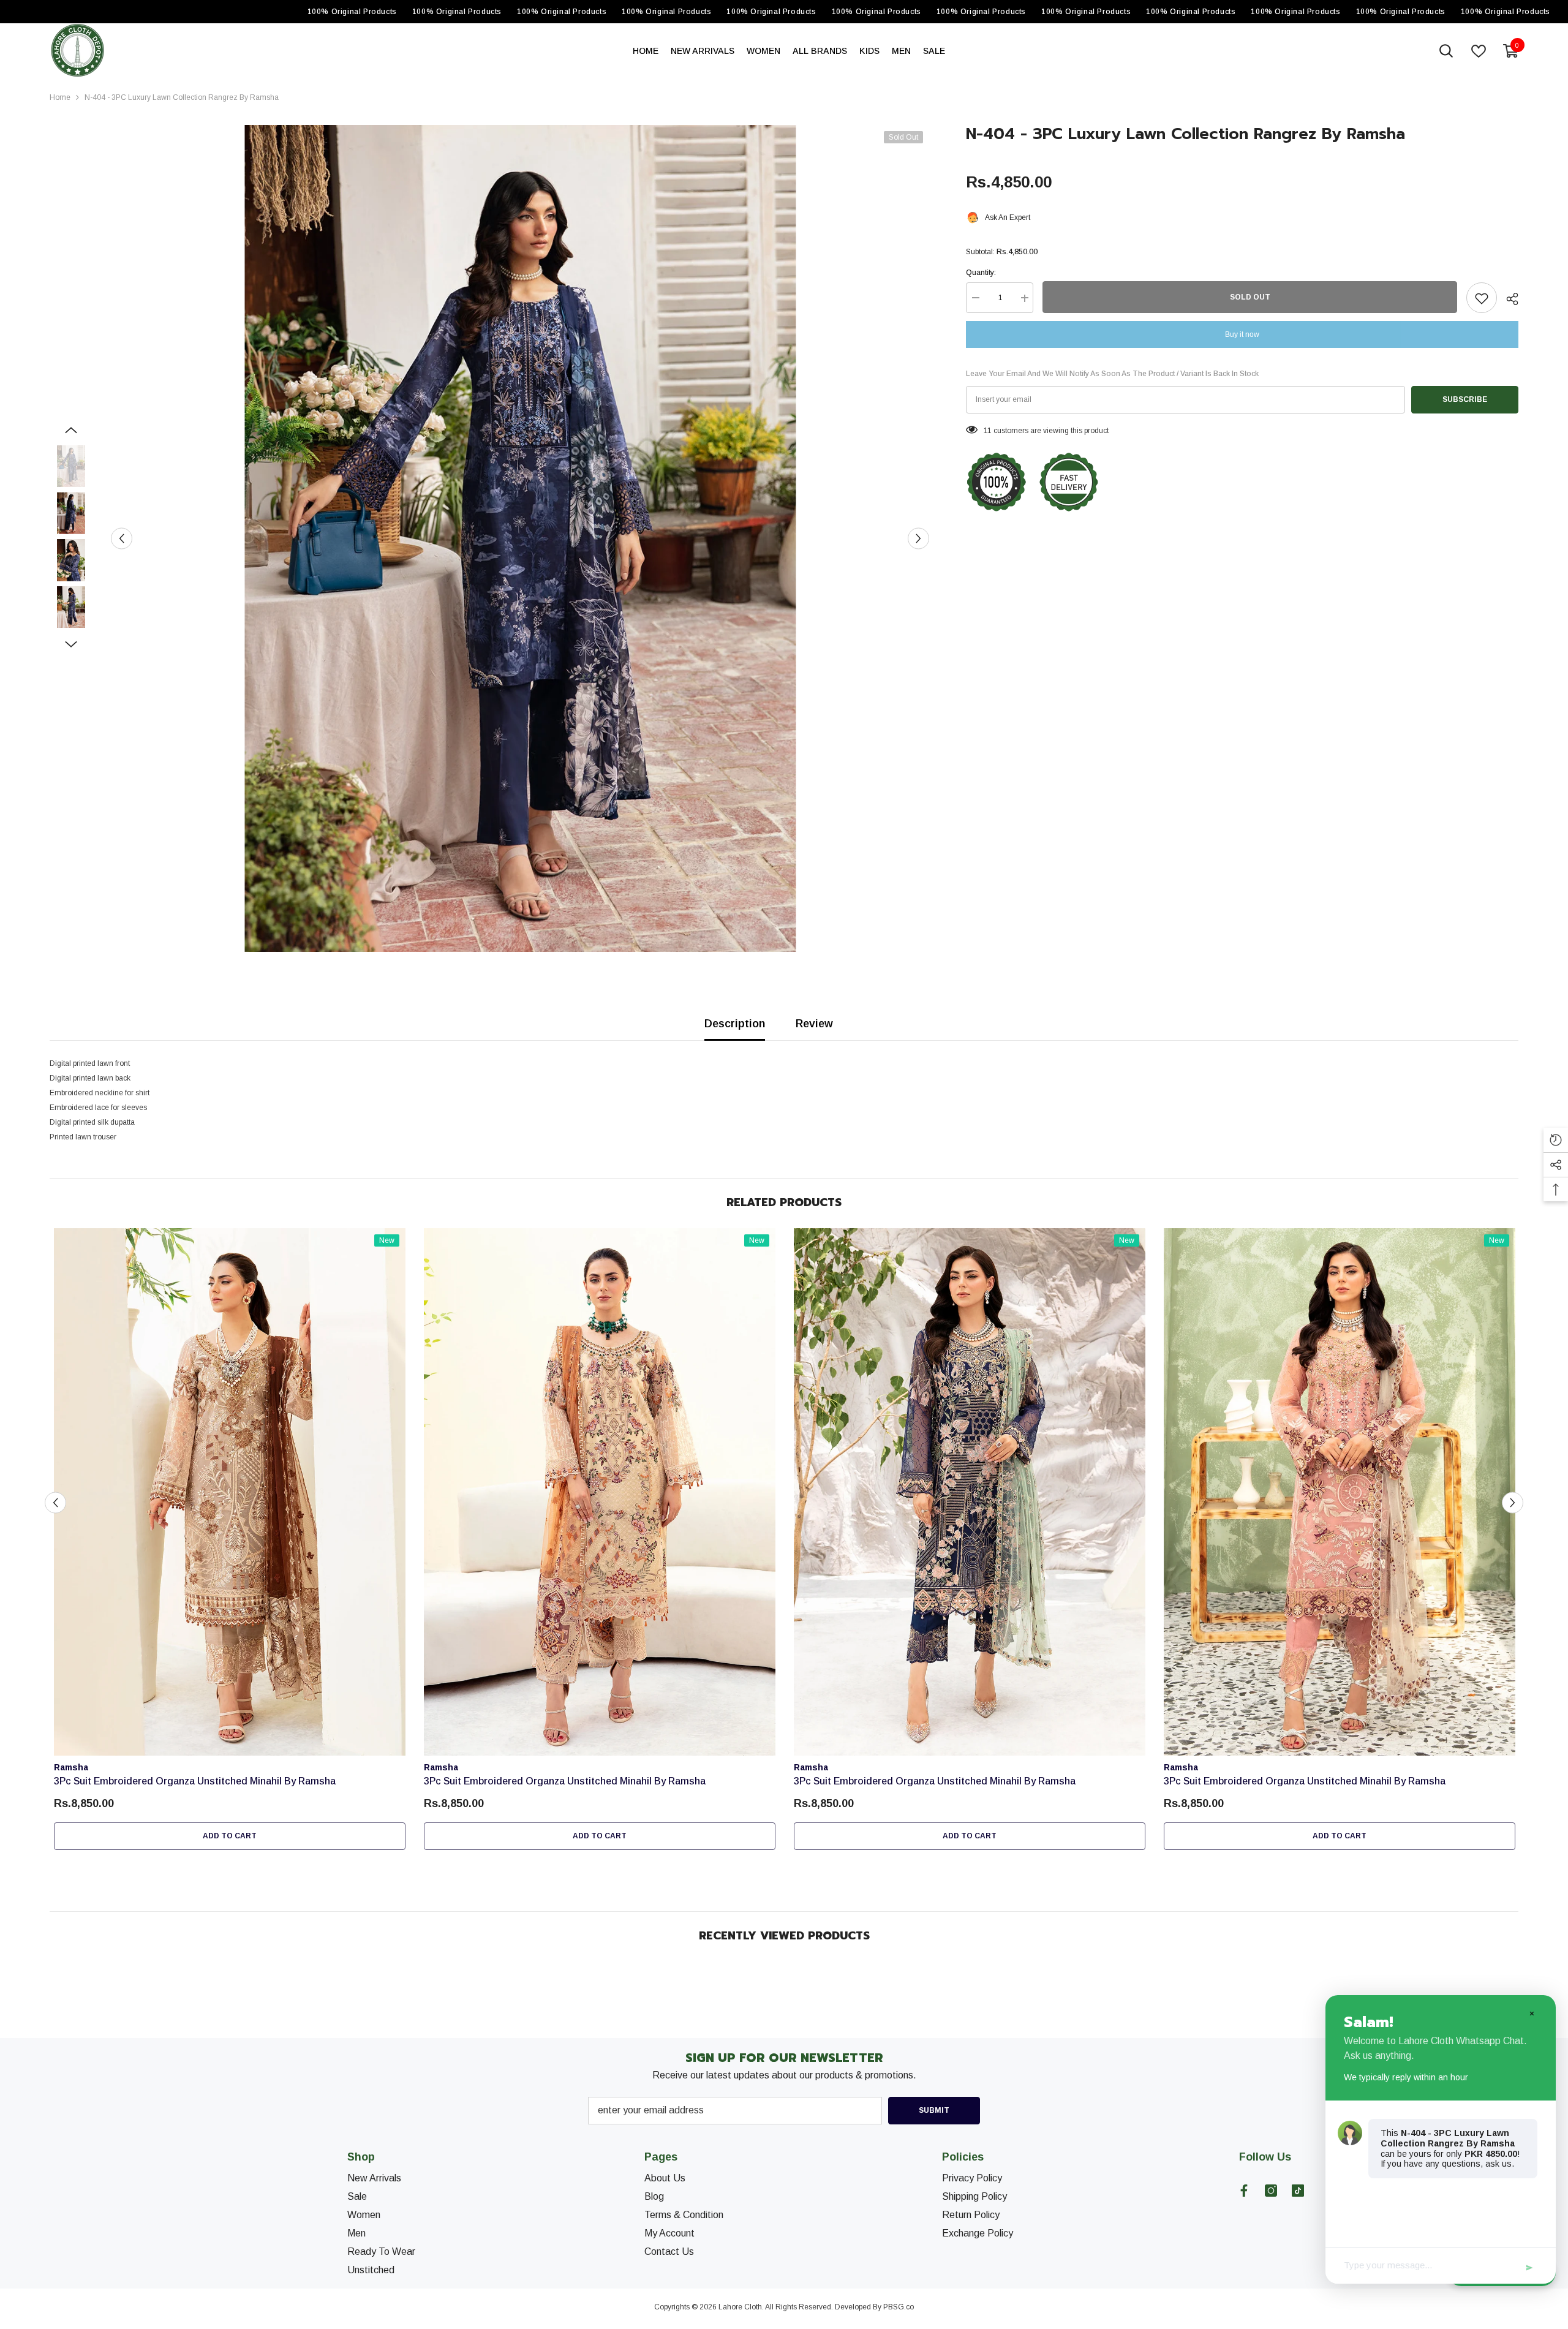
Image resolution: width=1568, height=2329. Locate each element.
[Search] (1446, 51)
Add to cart (230, 1836)
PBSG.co (899, 2307)
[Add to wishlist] (1482, 298)
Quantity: (981, 273)
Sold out (1250, 298)
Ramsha (71, 1767)
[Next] (918, 539)
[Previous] (122, 539)
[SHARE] (1508, 299)
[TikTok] (1298, 2191)
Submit (934, 2110)
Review (814, 1024)
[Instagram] (1271, 2191)
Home (60, 97)
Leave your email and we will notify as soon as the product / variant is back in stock (1112, 374)
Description (735, 1024)
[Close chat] (1531, 2013)
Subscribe (1465, 400)
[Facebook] (1244, 2191)
